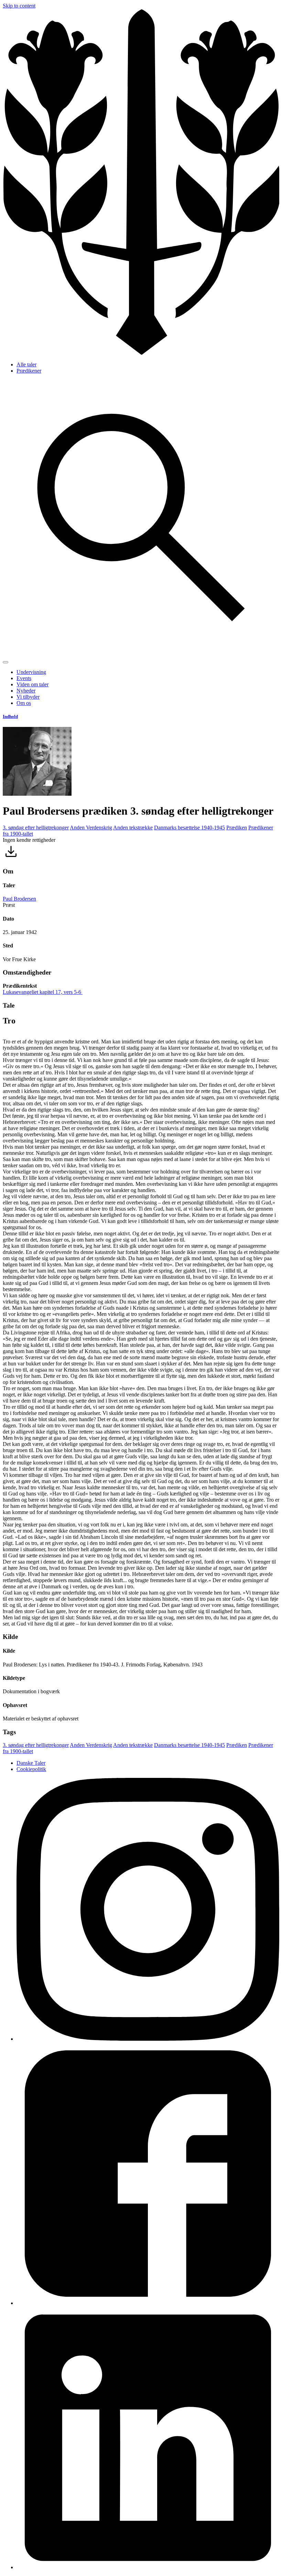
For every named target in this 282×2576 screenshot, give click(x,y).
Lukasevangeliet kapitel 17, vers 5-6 (43, 992)
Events (24, 678)
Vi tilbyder (28, 697)
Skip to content (19, 6)
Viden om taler (32, 684)
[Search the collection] (141, 654)
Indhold (10, 716)
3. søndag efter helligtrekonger (36, 828)
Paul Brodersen (19, 899)
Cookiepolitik (31, 1769)
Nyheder (26, 691)
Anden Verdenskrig (91, 828)
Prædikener (29, 371)
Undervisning (31, 672)
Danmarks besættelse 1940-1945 (189, 828)
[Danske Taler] (141, 353)
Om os (24, 703)
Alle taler (26, 364)
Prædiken (237, 828)
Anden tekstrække (133, 828)
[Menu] (6, 662)
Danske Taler (31, 1763)
